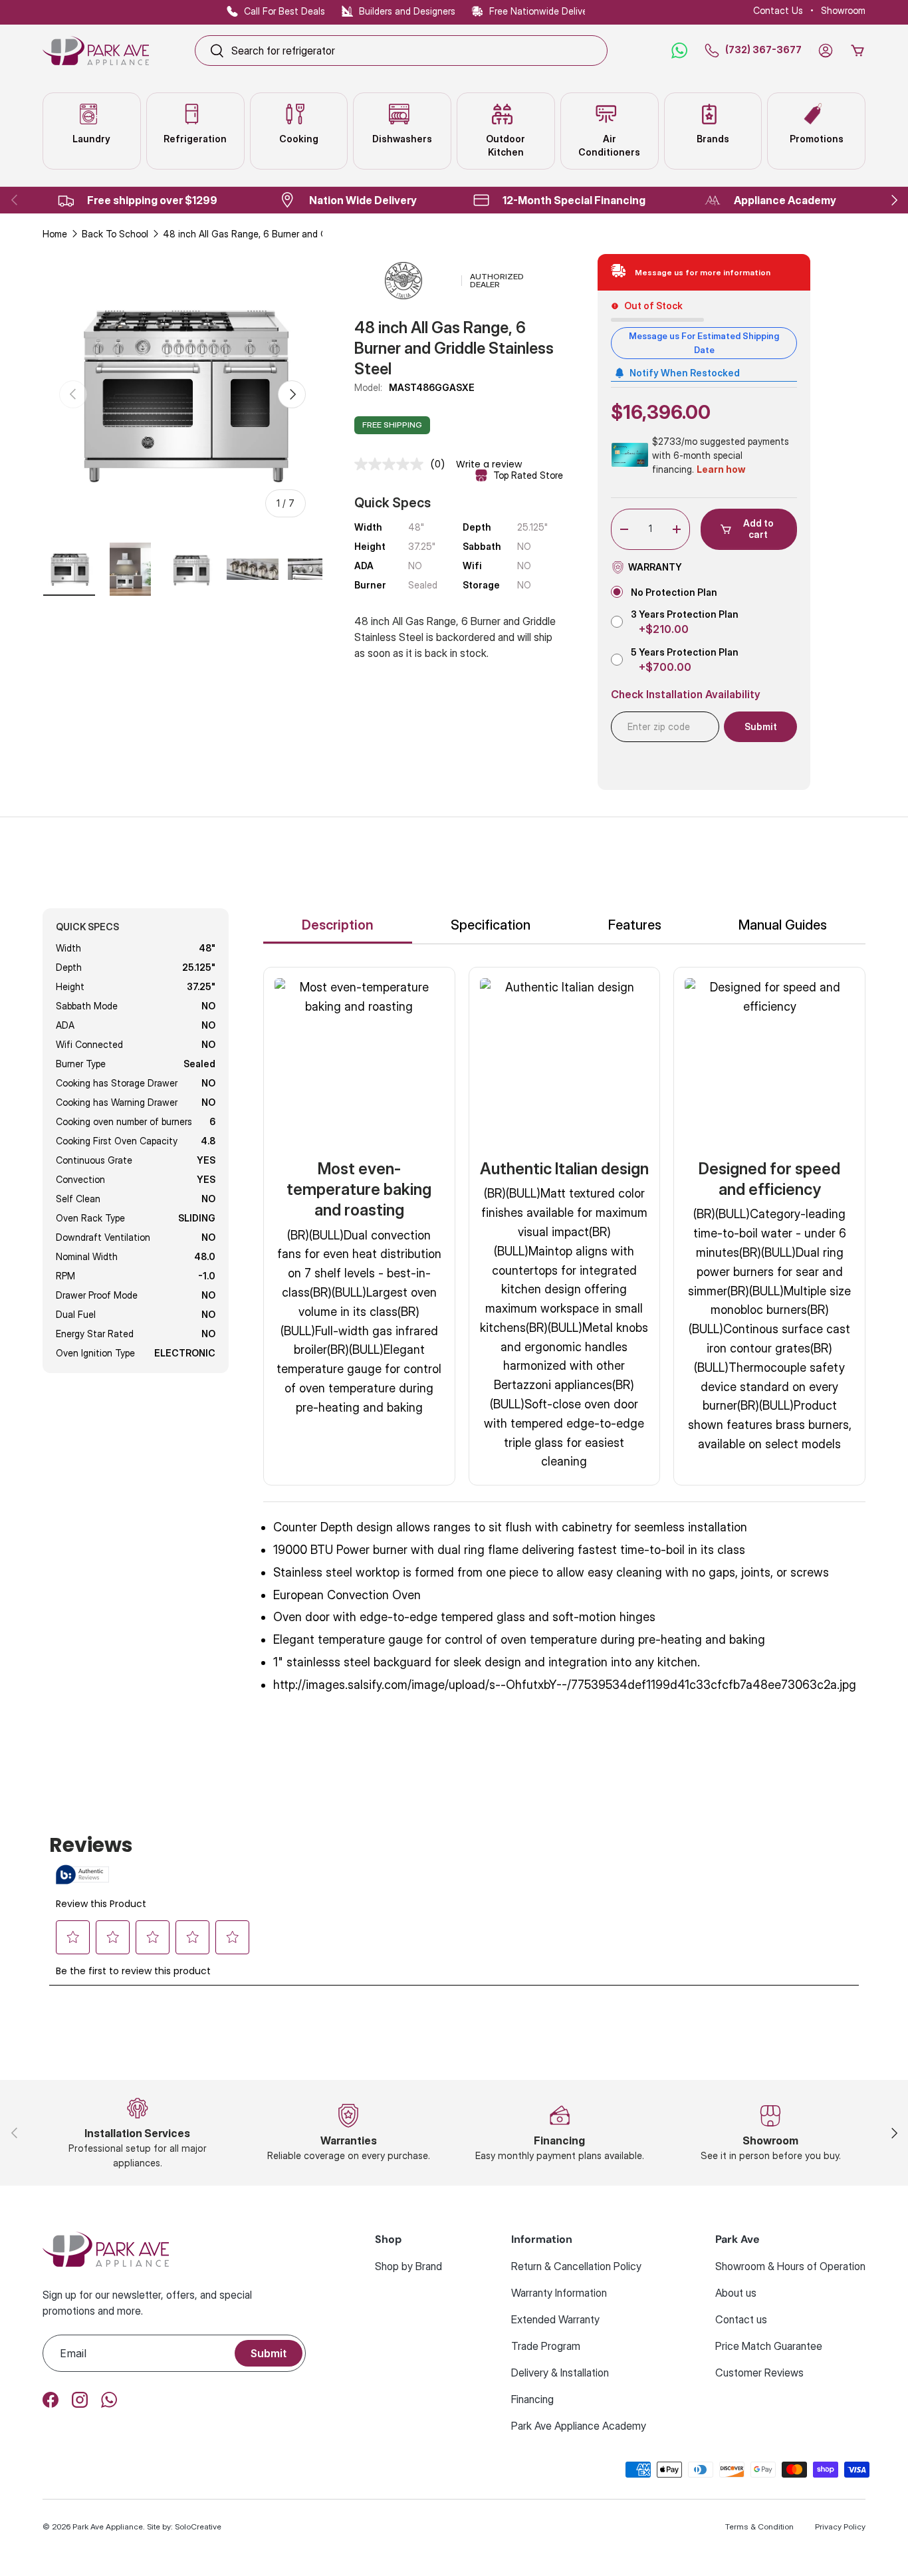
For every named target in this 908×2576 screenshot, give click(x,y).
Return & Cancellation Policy (576, 2266)
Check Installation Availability (686, 695)
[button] (857, 51)
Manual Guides (783, 925)
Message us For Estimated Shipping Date (704, 343)
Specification (491, 925)
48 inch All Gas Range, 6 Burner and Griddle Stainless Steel (256, 234)
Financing (532, 2399)
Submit (269, 2353)
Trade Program (546, 2346)
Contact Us (778, 10)
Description (338, 925)
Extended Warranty (555, 2319)
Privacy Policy (840, 2526)
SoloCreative (198, 2526)
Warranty (655, 567)
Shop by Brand (408, 2266)
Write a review (489, 464)
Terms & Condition (759, 2526)
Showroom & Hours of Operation (790, 2266)
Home (55, 234)
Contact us (741, 2319)
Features (635, 925)
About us (736, 2293)
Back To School (115, 234)
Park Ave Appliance (108, 2526)
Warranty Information (559, 2293)
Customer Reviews (759, 2373)
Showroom (843, 10)
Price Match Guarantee (769, 2346)
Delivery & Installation (560, 2373)
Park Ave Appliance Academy (579, 2426)
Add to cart (758, 529)
